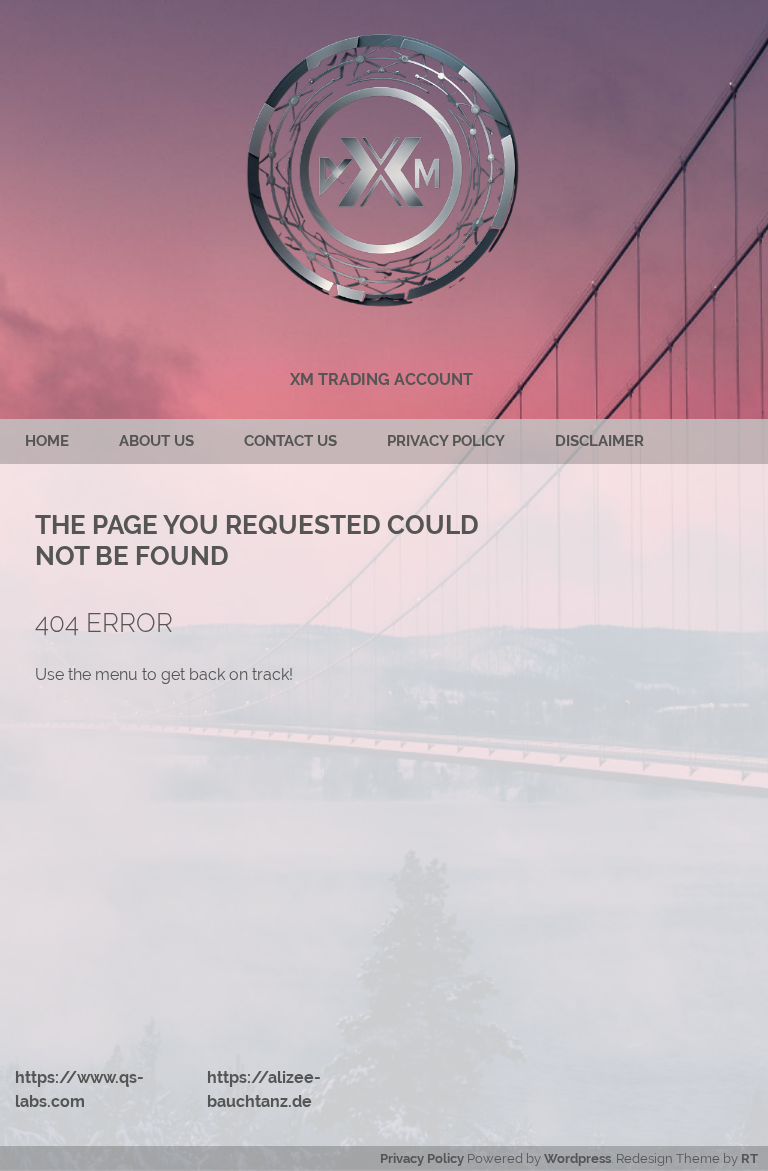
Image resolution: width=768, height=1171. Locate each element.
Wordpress (577, 1158)
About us (156, 441)
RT (749, 1158)
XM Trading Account (381, 379)
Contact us (290, 441)
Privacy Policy (446, 441)
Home (47, 441)
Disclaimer (599, 441)
